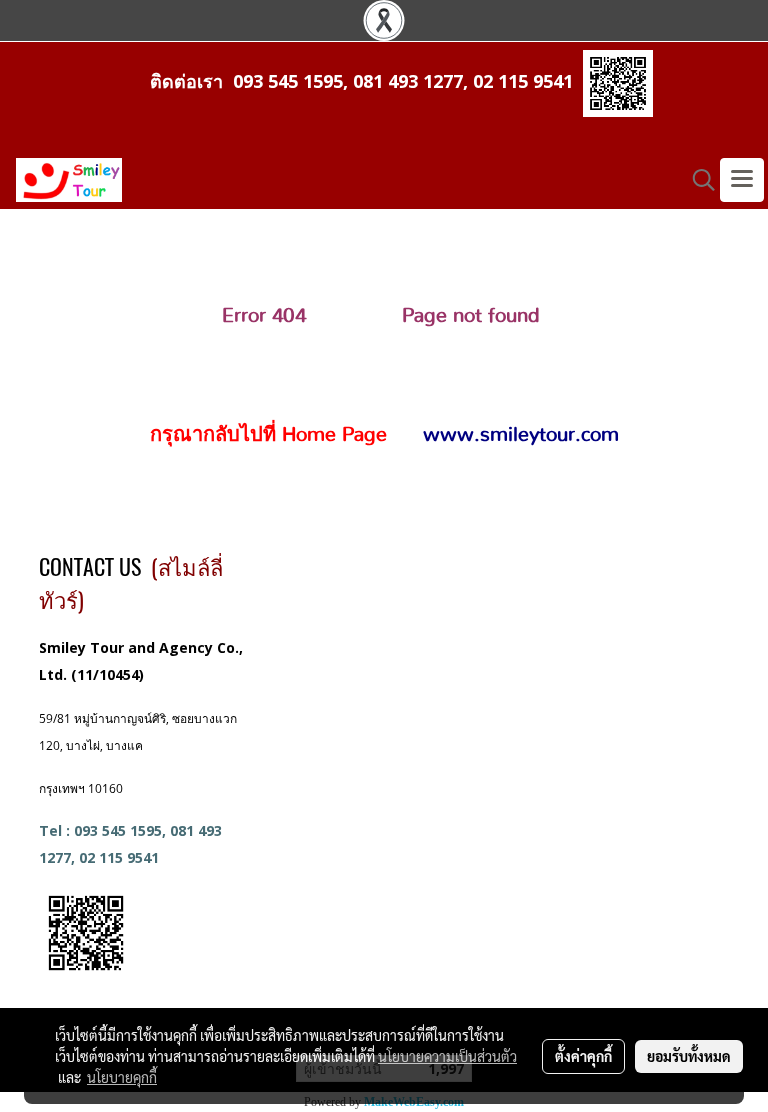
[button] (697, 180)
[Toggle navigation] (742, 180)
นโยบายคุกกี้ (122, 1077)
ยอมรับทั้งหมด (689, 1056)
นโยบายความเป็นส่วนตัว (447, 1056)
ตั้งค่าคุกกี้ (583, 1056)
